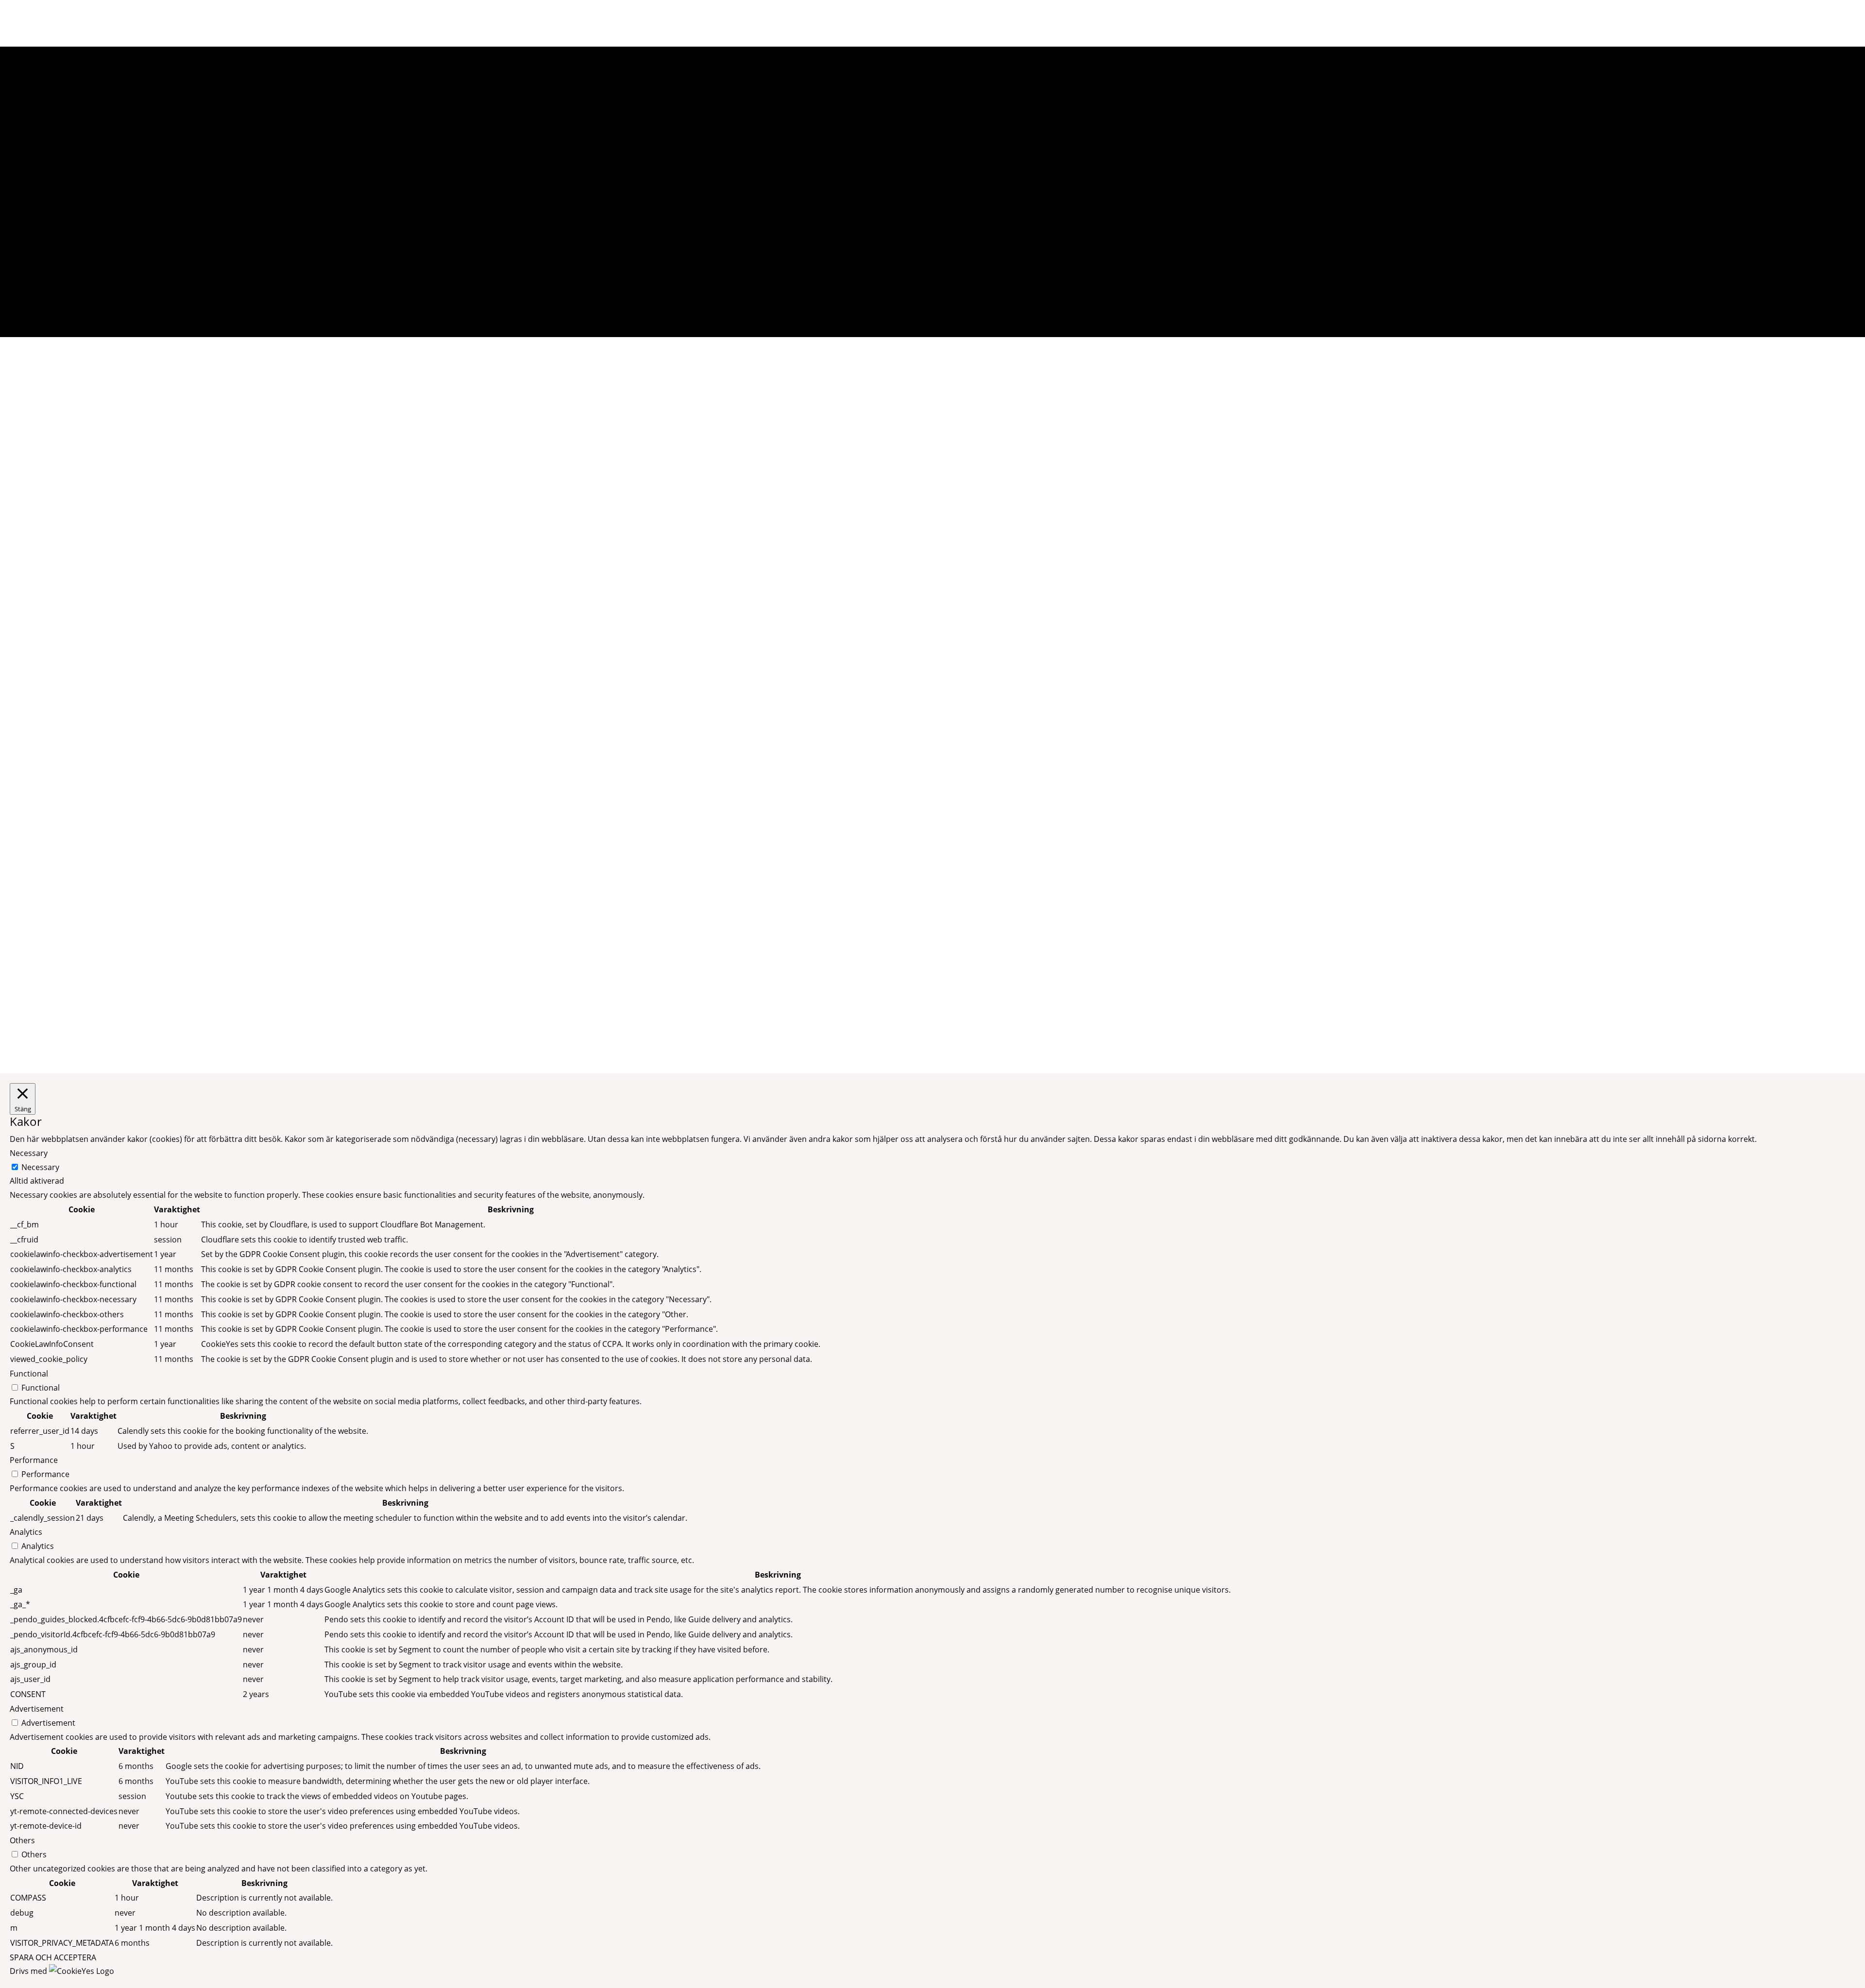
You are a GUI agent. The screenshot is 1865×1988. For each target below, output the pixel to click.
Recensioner (1748, 23)
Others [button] (22, 1840)
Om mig (1698, 23)
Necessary (40, 1167)
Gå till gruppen (980, 916)
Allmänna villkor (1129, 1009)
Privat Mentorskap (1638, 23)
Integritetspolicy (1129, 1030)
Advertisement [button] (37, 1709)
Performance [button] (34, 1460)
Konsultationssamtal (932, 1009)
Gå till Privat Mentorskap (933, 621)
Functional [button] (29, 1374)
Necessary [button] (29, 1153)
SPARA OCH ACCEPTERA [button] (53, 1957)
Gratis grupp (713, 1030)
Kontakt (909, 1030)
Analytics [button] (26, 1532)
